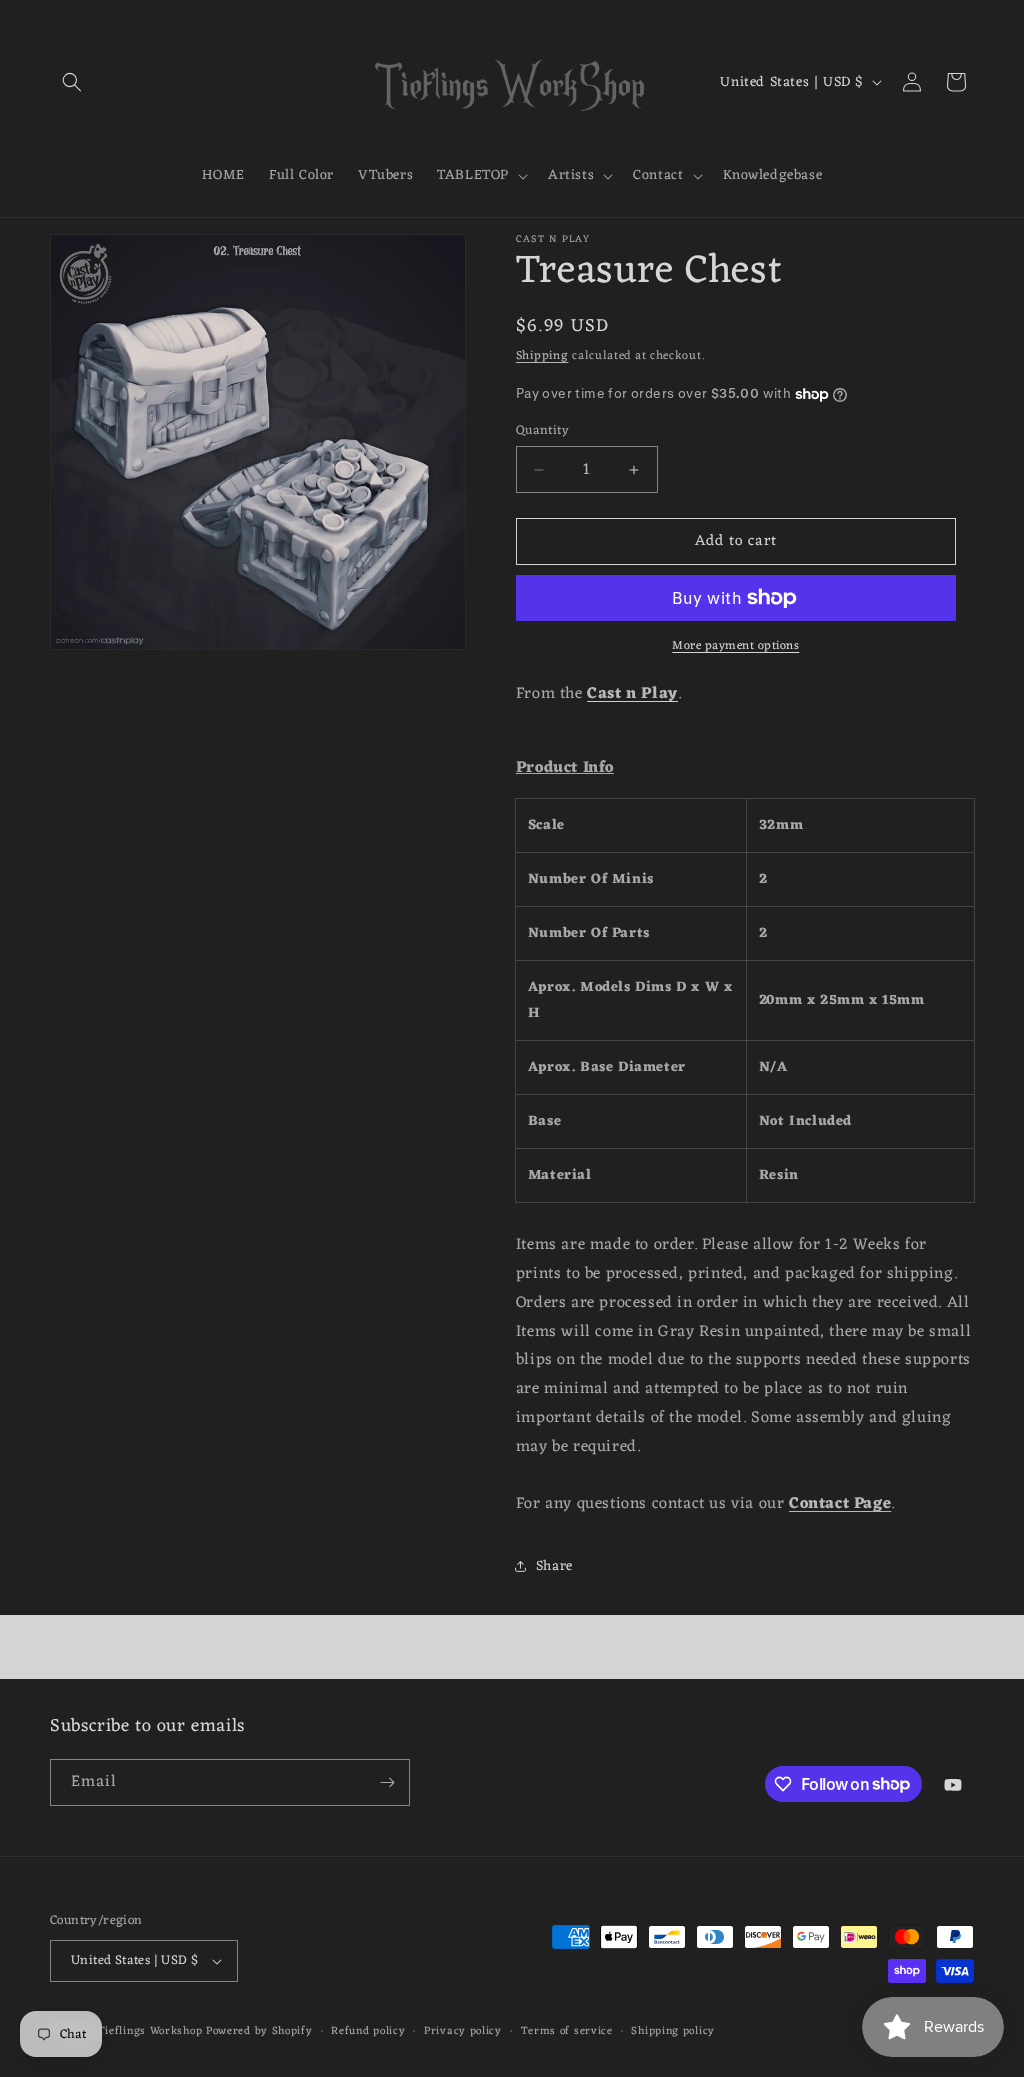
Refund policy (368, 2031)
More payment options (735, 646)
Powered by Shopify (259, 2031)
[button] (72, 82)
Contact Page (840, 1504)
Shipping (542, 356)
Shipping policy (673, 2031)
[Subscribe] (387, 1782)
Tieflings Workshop (150, 2031)
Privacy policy (463, 2031)
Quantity (542, 431)
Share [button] (554, 1566)
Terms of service (567, 2031)
